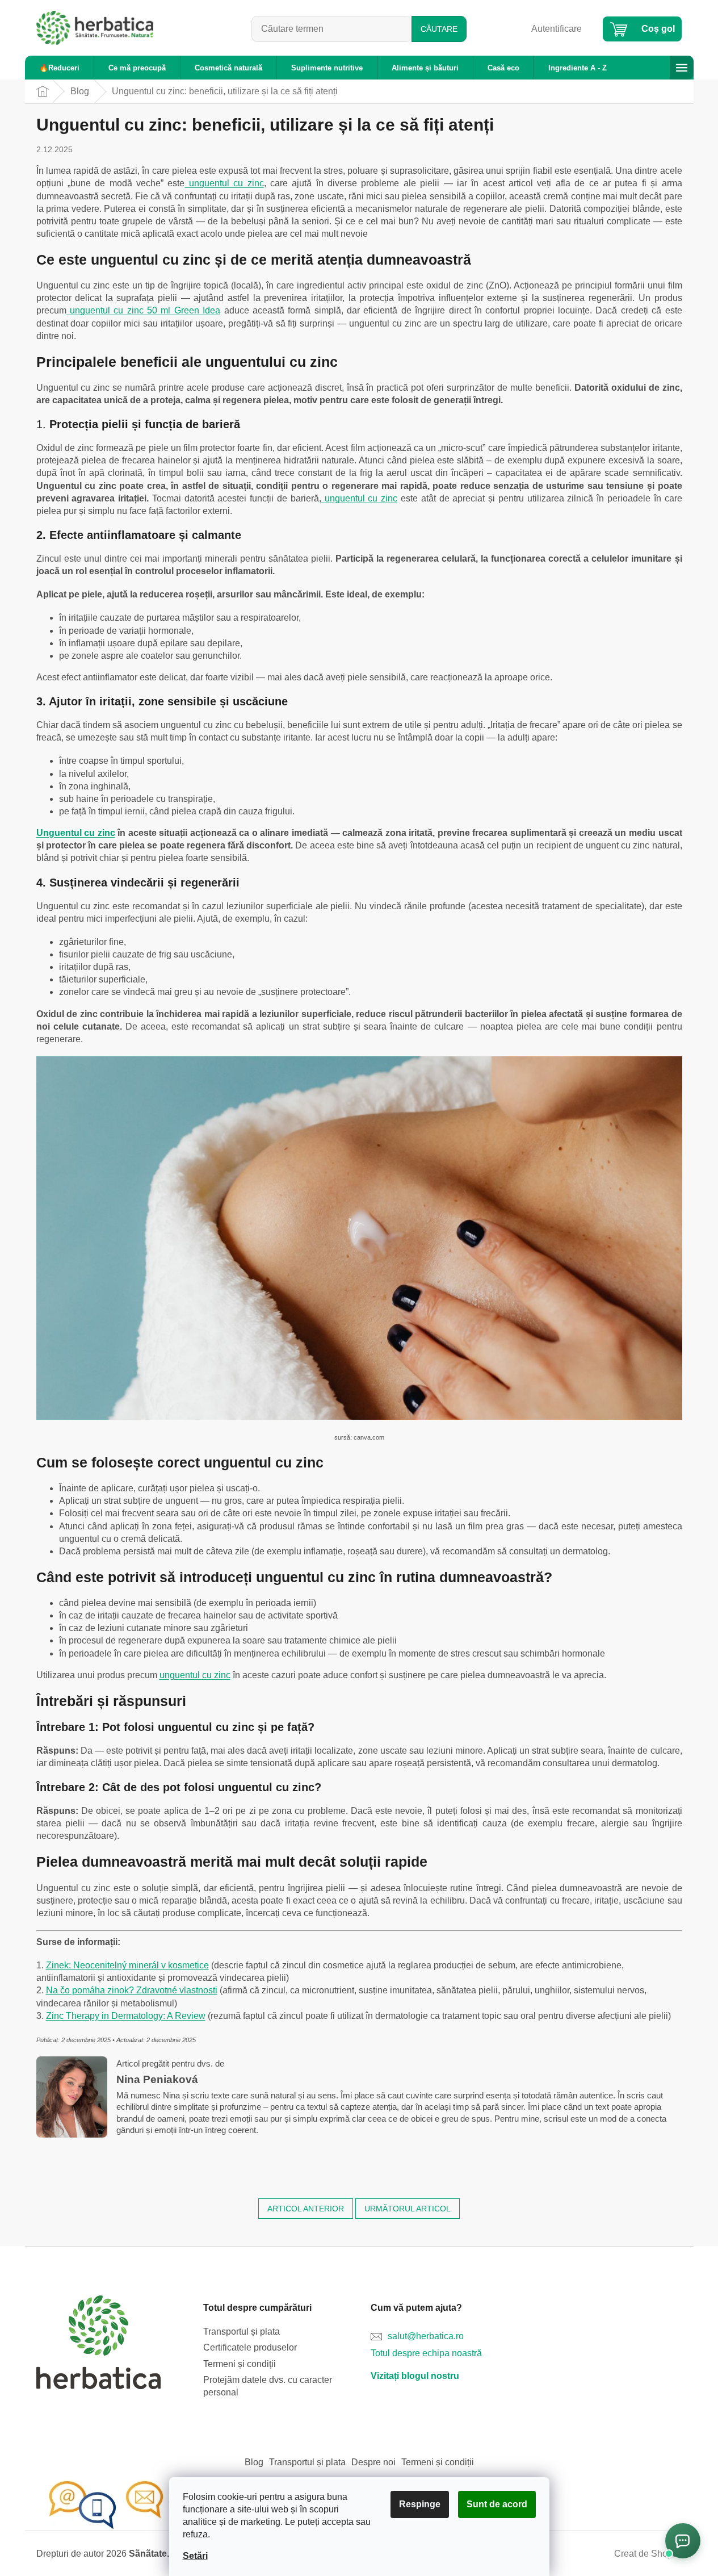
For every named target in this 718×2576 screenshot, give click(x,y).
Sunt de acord (497, 2504)
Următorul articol (408, 2209)
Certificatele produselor (250, 2347)
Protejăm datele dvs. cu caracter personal (268, 2386)
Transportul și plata (242, 2332)
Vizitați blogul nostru (415, 2376)
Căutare (439, 29)
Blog (254, 2462)
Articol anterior (306, 2209)
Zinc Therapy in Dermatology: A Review (126, 2016)
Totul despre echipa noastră (426, 2353)
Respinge (420, 2504)
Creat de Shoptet (648, 2554)
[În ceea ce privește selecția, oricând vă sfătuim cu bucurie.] (127, 2505)
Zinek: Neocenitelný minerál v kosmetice (127, 1965)
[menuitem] (59, 68)
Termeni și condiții (240, 2364)
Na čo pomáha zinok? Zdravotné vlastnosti (132, 1990)
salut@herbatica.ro (426, 2336)
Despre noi (373, 2462)
